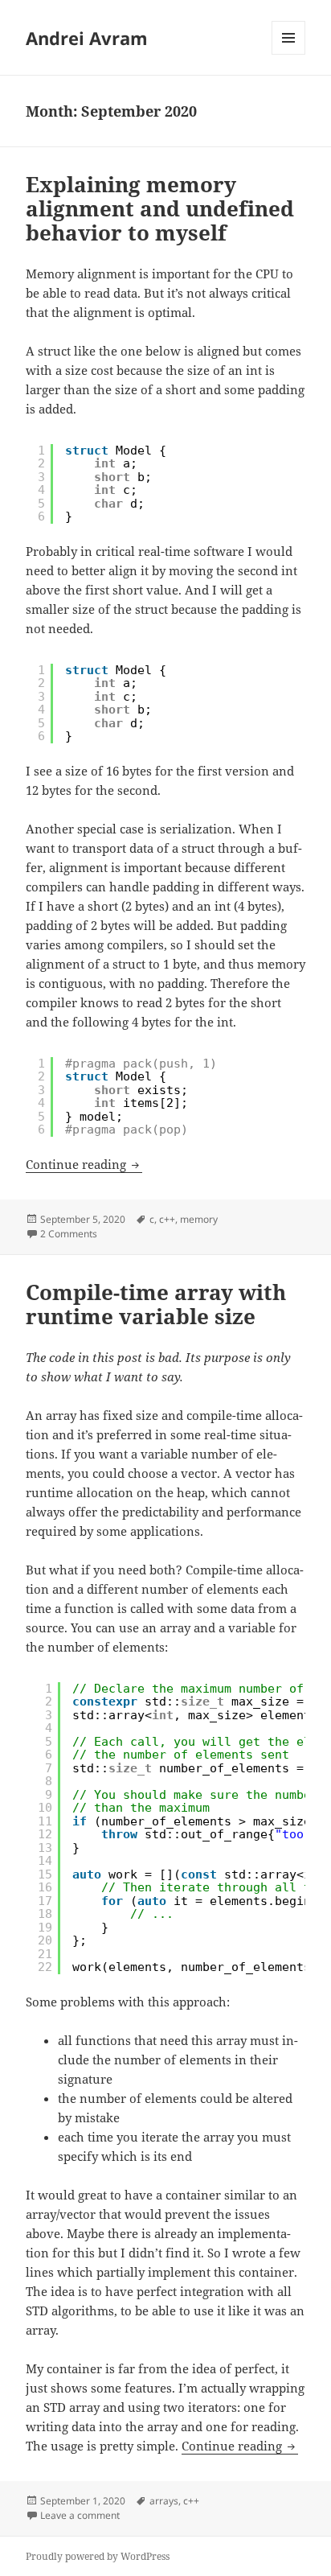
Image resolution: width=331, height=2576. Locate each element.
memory (199, 1219)
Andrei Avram (87, 38)
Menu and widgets (289, 54)
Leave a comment (80, 2515)
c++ (167, 1219)
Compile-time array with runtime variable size (156, 1304)
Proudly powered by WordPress (98, 2556)
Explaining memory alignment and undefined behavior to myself (160, 208)
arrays (164, 2501)
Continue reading (84, 1164)
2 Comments (69, 1234)
